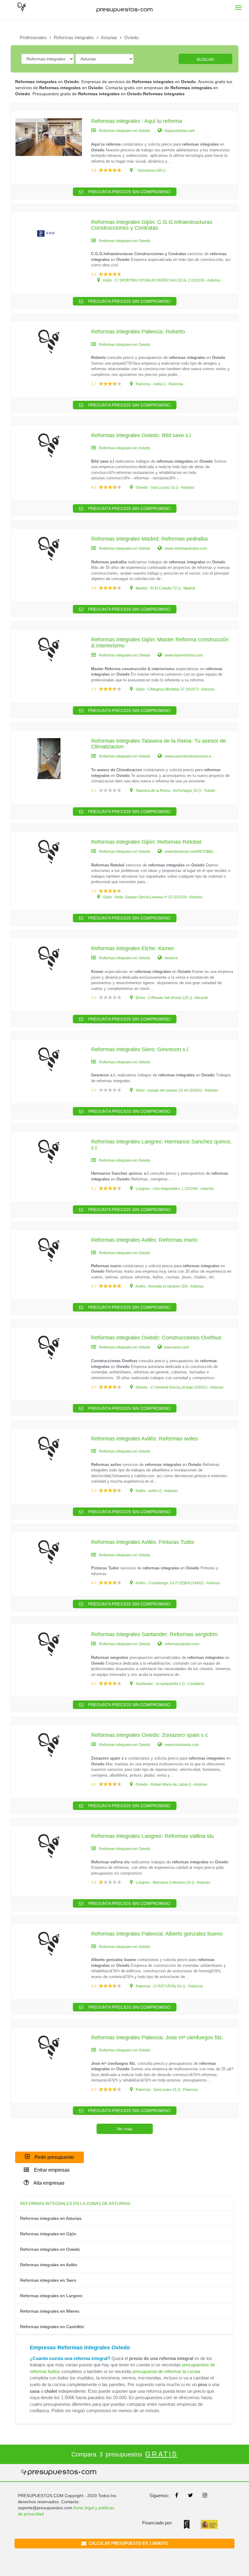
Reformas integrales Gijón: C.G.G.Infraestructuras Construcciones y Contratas (152, 225)
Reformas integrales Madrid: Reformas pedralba (149, 539)
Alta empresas (48, 2183)
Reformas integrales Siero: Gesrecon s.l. (140, 1049)
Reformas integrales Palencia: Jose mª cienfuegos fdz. (157, 2038)
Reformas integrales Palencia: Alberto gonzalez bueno (157, 1934)
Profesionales (33, 37)
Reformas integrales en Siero (48, 2280)
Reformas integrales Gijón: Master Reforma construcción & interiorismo (160, 643)
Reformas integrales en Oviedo (50, 2249)
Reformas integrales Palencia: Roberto (138, 332)
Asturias (109, 37)
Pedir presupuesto (54, 2157)
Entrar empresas (51, 2170)
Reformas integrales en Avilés (49, 2265)
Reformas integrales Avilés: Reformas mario (144, 1240)
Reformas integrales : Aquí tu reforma (136, 121)
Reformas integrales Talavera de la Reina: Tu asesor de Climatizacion (159, 744)
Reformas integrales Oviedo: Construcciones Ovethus (156, 1338)
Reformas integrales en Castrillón (52, 2327)
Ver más (124, 2129)
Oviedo (131, 37)
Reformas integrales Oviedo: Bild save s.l (141, 435)
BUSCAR (205, 59)
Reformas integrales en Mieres (50, 2311)
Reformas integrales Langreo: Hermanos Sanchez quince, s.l (161, 1145)
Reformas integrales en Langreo (51, 2296)
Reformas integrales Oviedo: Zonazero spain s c (150, 1735)
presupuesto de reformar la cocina (166, 2371)
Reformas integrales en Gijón (48, 2234)
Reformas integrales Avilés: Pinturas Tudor (143, 1542)
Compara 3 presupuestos (124, 2454)
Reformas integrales (74, 37)
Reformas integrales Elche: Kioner (133, 948)
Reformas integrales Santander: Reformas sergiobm (154, 1634)
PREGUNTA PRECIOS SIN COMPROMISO (129, 192)
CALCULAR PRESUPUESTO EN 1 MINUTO (128, 2543)
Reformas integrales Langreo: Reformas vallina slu (152, 1836)
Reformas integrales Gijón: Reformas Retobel (146, 842)
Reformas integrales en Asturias (51, 2218)
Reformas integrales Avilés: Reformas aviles (145, 1439)
